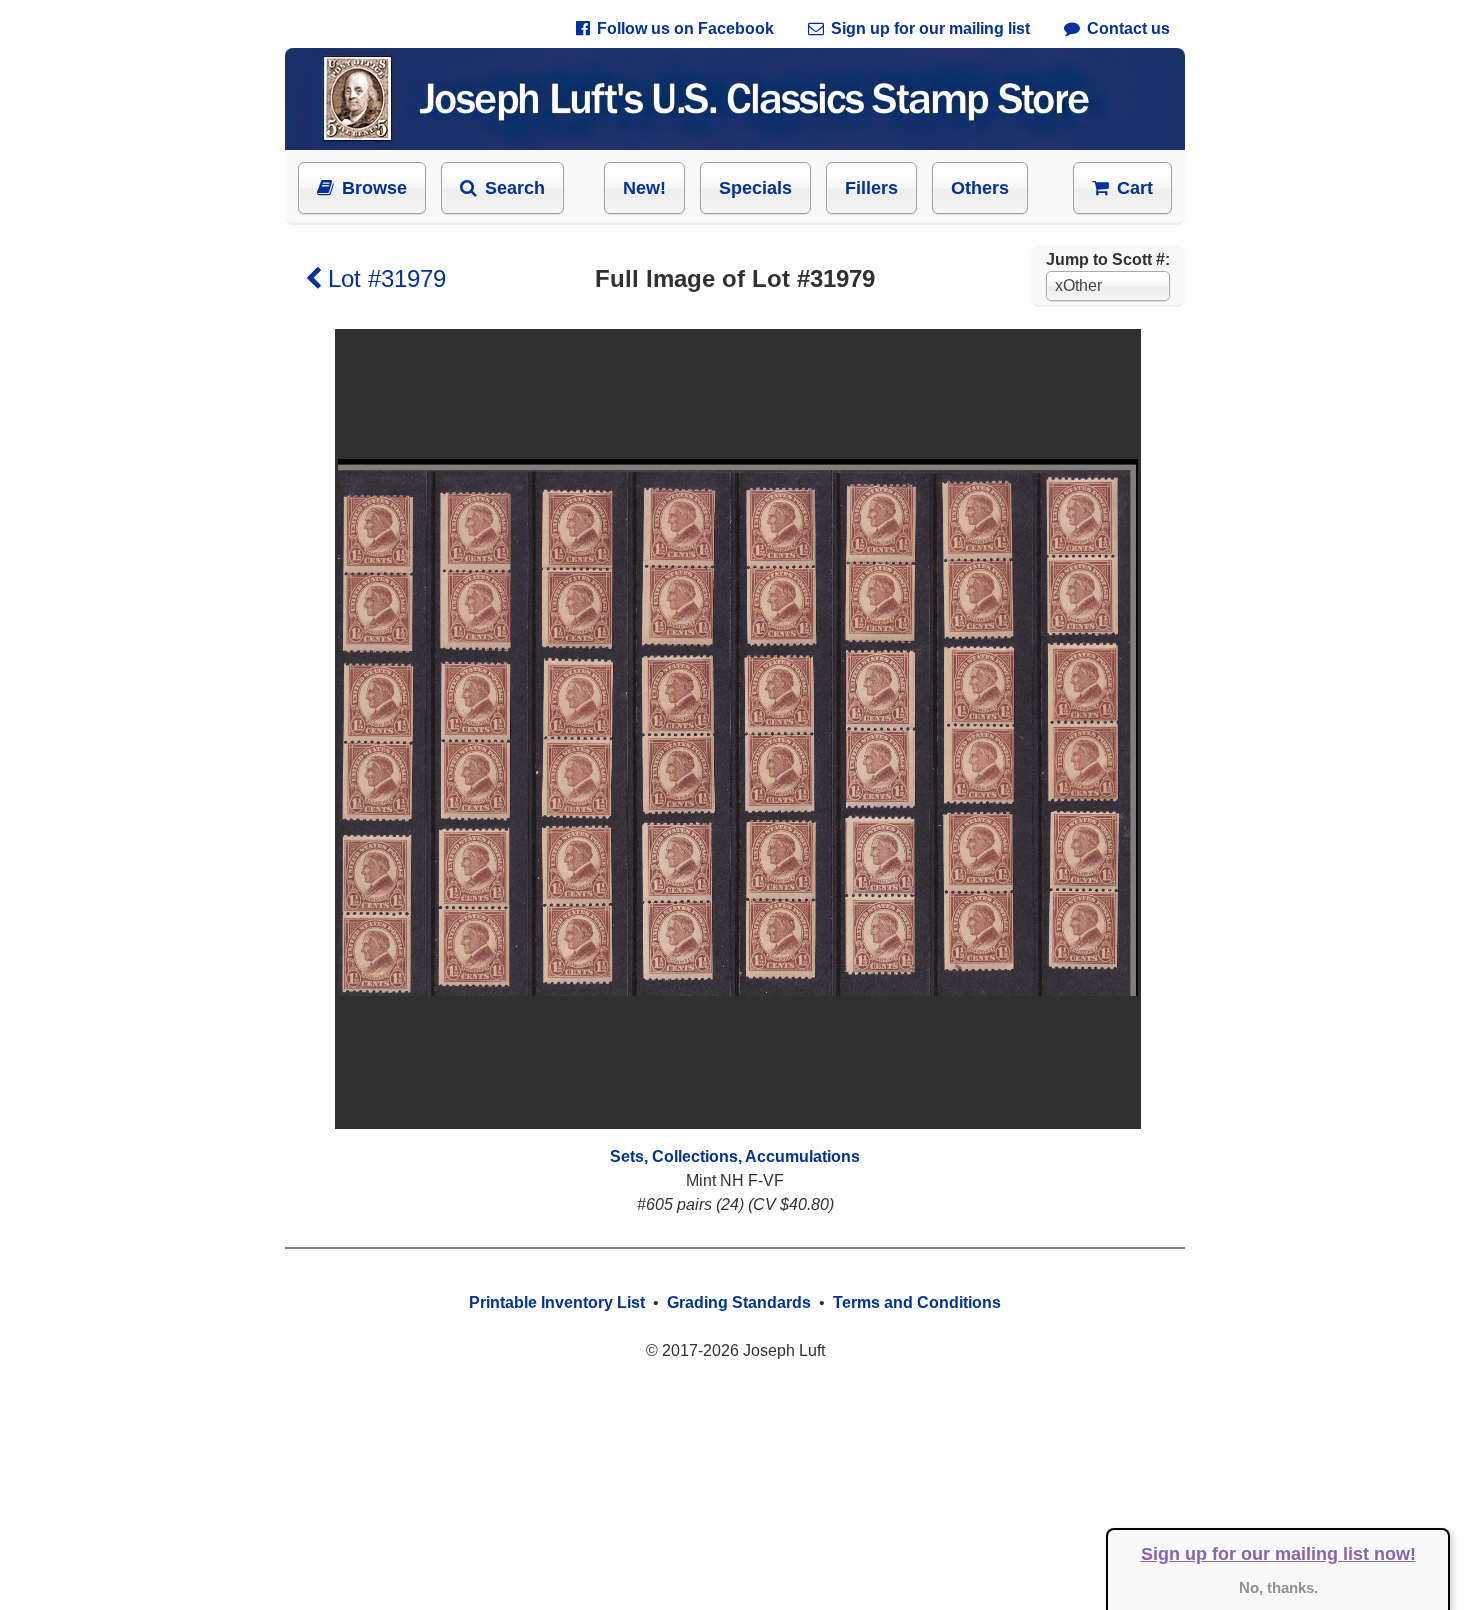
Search (515, 188)
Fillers (871, 188)
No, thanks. (1278, 1587)
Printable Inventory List (557, 1302)
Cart (1135, 188)
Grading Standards (739, 1302)
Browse (374, 188)
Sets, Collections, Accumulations (735, 1156)
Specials (755, 188)
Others (980, 188)
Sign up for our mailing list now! (1278, 1554)
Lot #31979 (387, 278)
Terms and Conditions (917, 1302)
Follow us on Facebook (685, 28)
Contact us (1128, 28)
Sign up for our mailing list (930, 28)
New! (644, 188)
